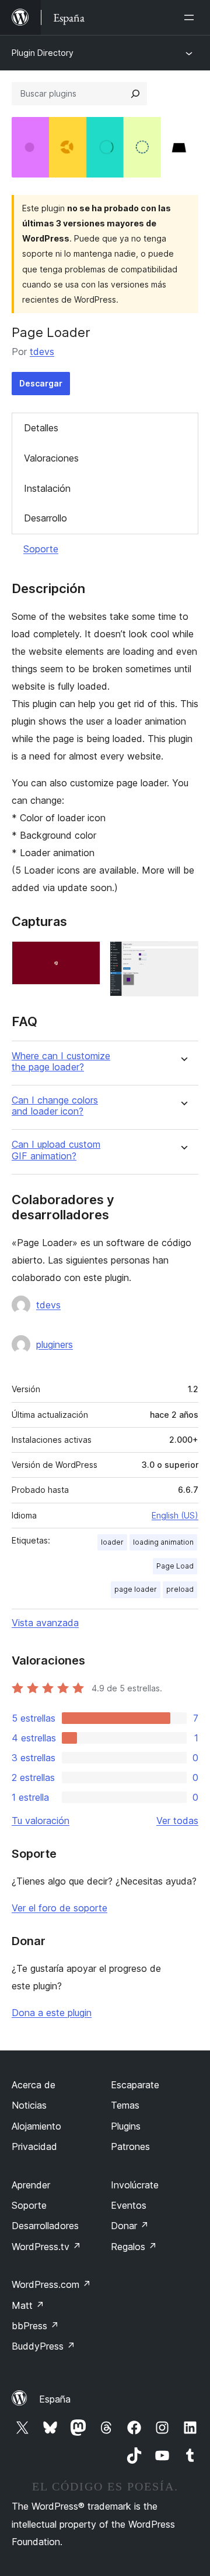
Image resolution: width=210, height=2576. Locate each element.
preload (180, 1589)
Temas (125, 2105)
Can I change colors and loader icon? (55, 1106)
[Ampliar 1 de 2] (85, 957)
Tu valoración (41, 1821)
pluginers (55, 1344)
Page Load (175, 1566)
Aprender (31, 2185)
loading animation (163, 1542)
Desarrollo (45, 518)
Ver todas (177, 1821)
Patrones (130, 2146)
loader (112, 1542)
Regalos (134, 2247)
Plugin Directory (43, 53)
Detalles (41, 428)
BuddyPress (43, 2346)
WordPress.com (51, 2284)
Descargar (41, 383)
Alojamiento (36, 2126)
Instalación (47, 488)
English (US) (175, 1515)
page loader (136, 1589)
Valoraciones (51, 458)
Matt (28, 2305)
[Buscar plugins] (135, 94)
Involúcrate (135, 2185)
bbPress (35, 2326)
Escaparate (135, 2085)
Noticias (29, 2105)
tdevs (42, 352)
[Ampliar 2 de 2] (183, 957)
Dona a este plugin (52, 2013)
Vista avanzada (45, 1623)
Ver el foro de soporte (60, 1908)
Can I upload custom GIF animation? (56, 1150)
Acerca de (34, 2085)
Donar (130, 2226)
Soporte (41, 549)
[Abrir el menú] (191, 17)
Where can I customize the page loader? (61, 1062)
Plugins (126, 2126)
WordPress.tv (46, 2247)
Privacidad (34, 2146)
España (55, 2399)
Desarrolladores (45, 2226)
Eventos (129, 2205)
